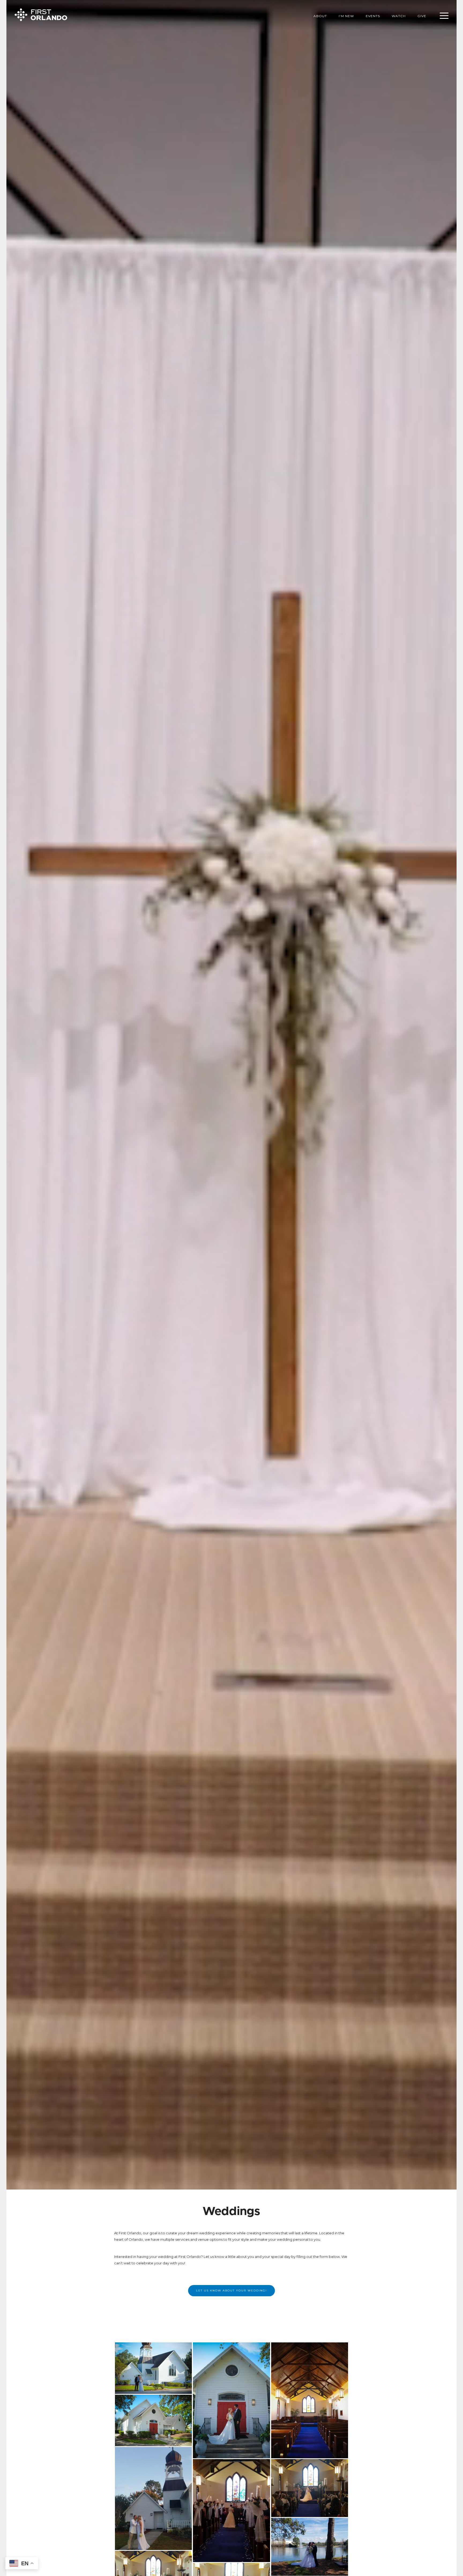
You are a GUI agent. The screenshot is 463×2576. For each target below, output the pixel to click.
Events (373, 16)
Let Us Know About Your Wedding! (231, 2291)
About (320, 16)
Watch (399, 16)
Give (422, 16)
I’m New (346, 16)
